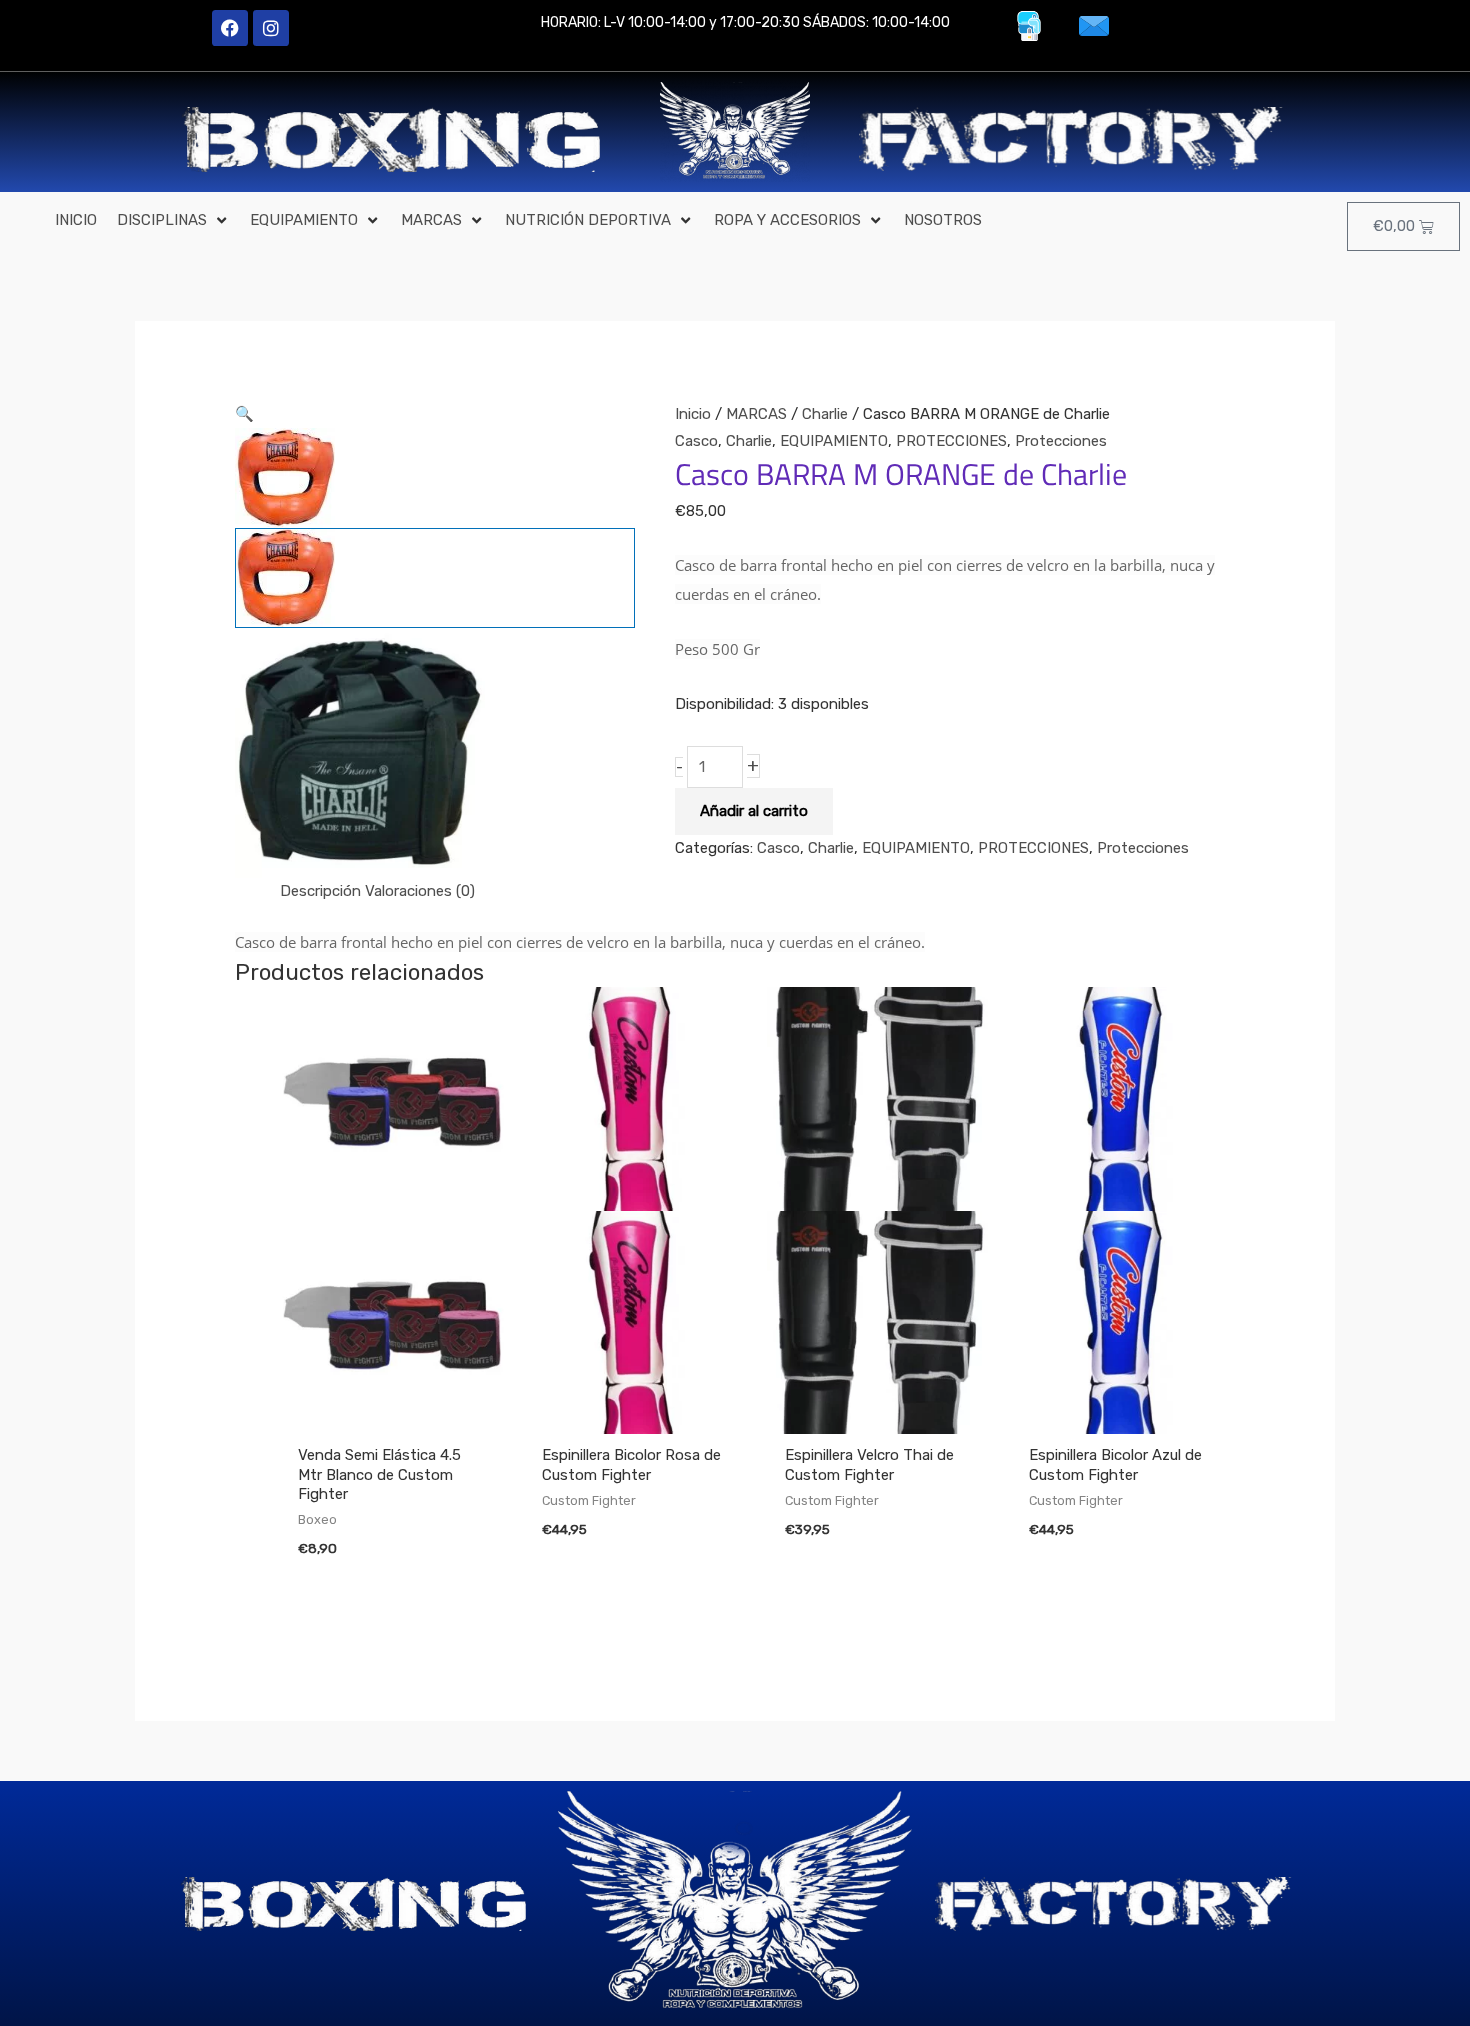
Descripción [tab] (320, 891)
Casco (696, 441)
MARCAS (756, 414)
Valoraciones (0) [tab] (420, 891)
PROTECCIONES (951, 441)
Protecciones (1061, 441)
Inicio (693, 414)
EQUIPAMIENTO (834, 441)
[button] (173, 221)
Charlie (825, 414)
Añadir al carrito (754, 811)
